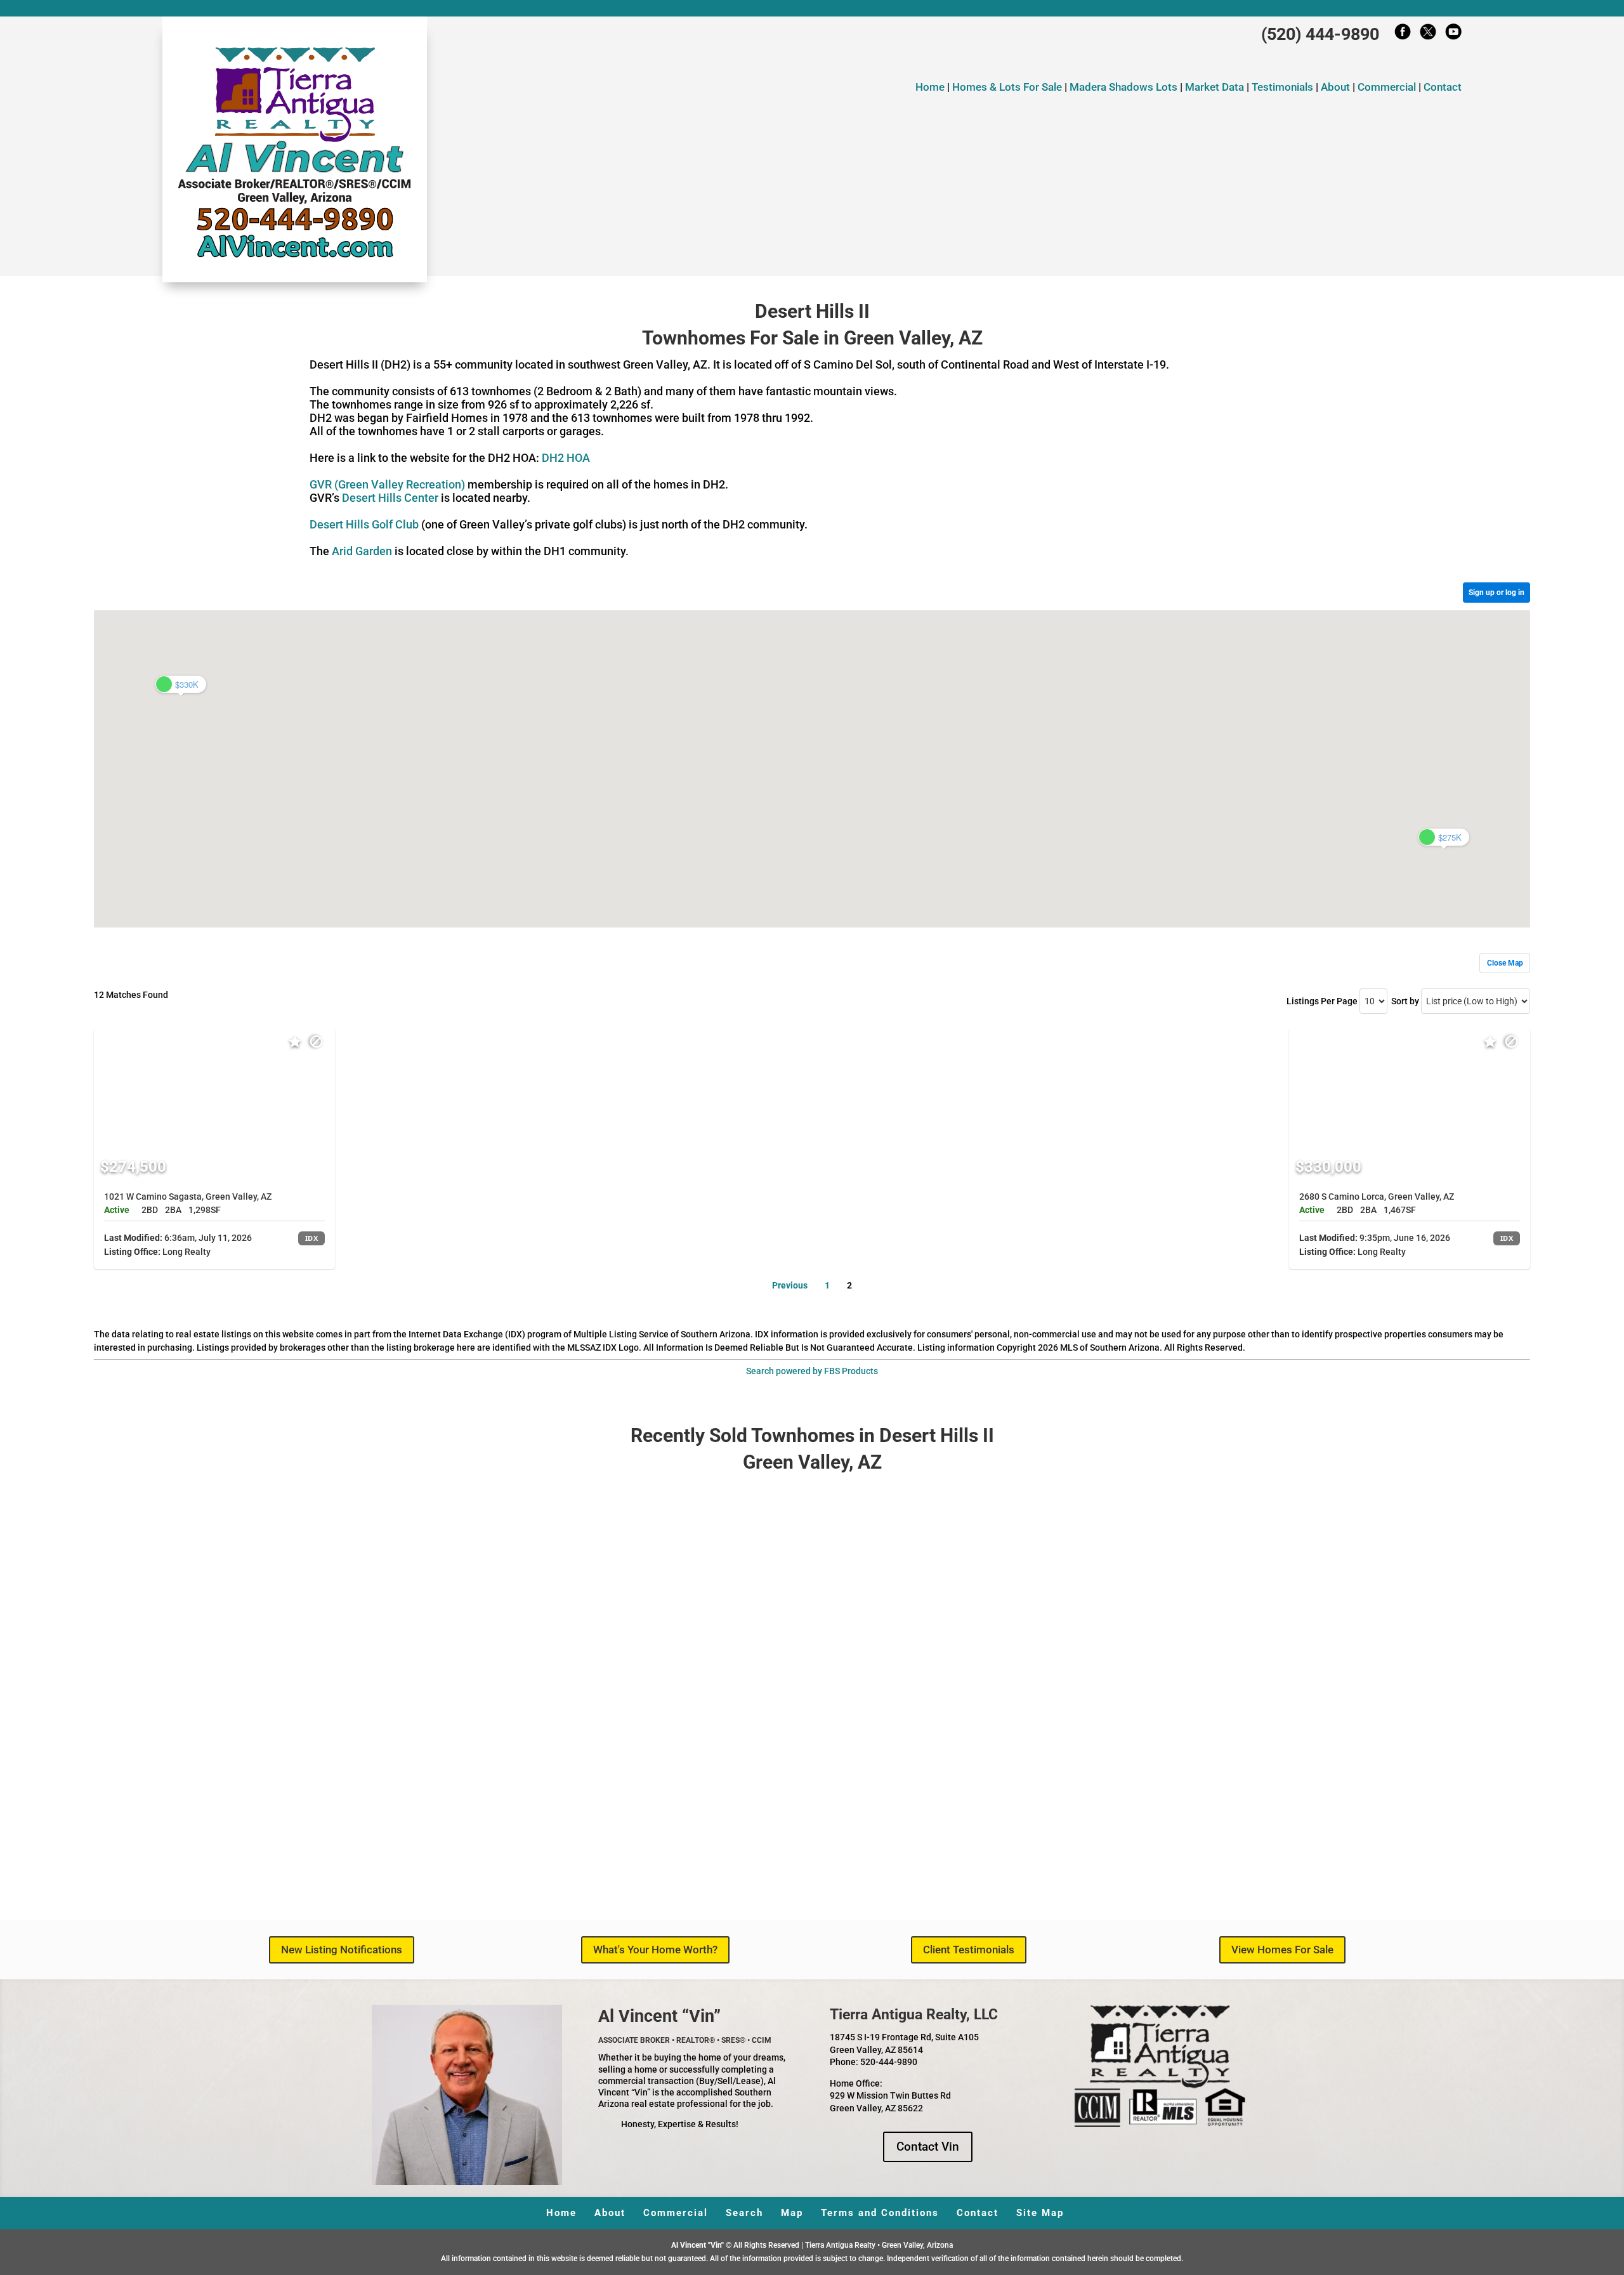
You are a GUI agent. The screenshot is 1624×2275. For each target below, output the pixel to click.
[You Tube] (1453, 35)
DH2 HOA (566, 458)
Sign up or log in (1496, 593)
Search (744, 2213)
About (1335, 87)
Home (930, 87)
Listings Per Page (1322, 1001)
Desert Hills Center (390, 498)
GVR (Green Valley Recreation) (387, 484)
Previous (790, 1285)
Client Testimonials (969, 1950)
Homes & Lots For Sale (1008, 87)
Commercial (1387, 87)
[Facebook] (1403, 35)
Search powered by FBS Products (812, 1371)
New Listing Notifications (342, 1950)
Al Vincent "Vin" (698, 2245)
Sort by (1405, 1001)
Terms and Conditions (880, 2213)
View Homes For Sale (1282, 1950)
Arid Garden (362, 551)
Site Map (1040, 2213)
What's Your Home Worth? (655, 1950)
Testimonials (1282, 87)
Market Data (1215, 87)
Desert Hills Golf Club (364, 524)
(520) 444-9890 (1320, 34)
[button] (1444, 837)
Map (792, 2213)
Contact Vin (928, 2147)
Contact (1443, 87)
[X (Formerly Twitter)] (1428, 35)
